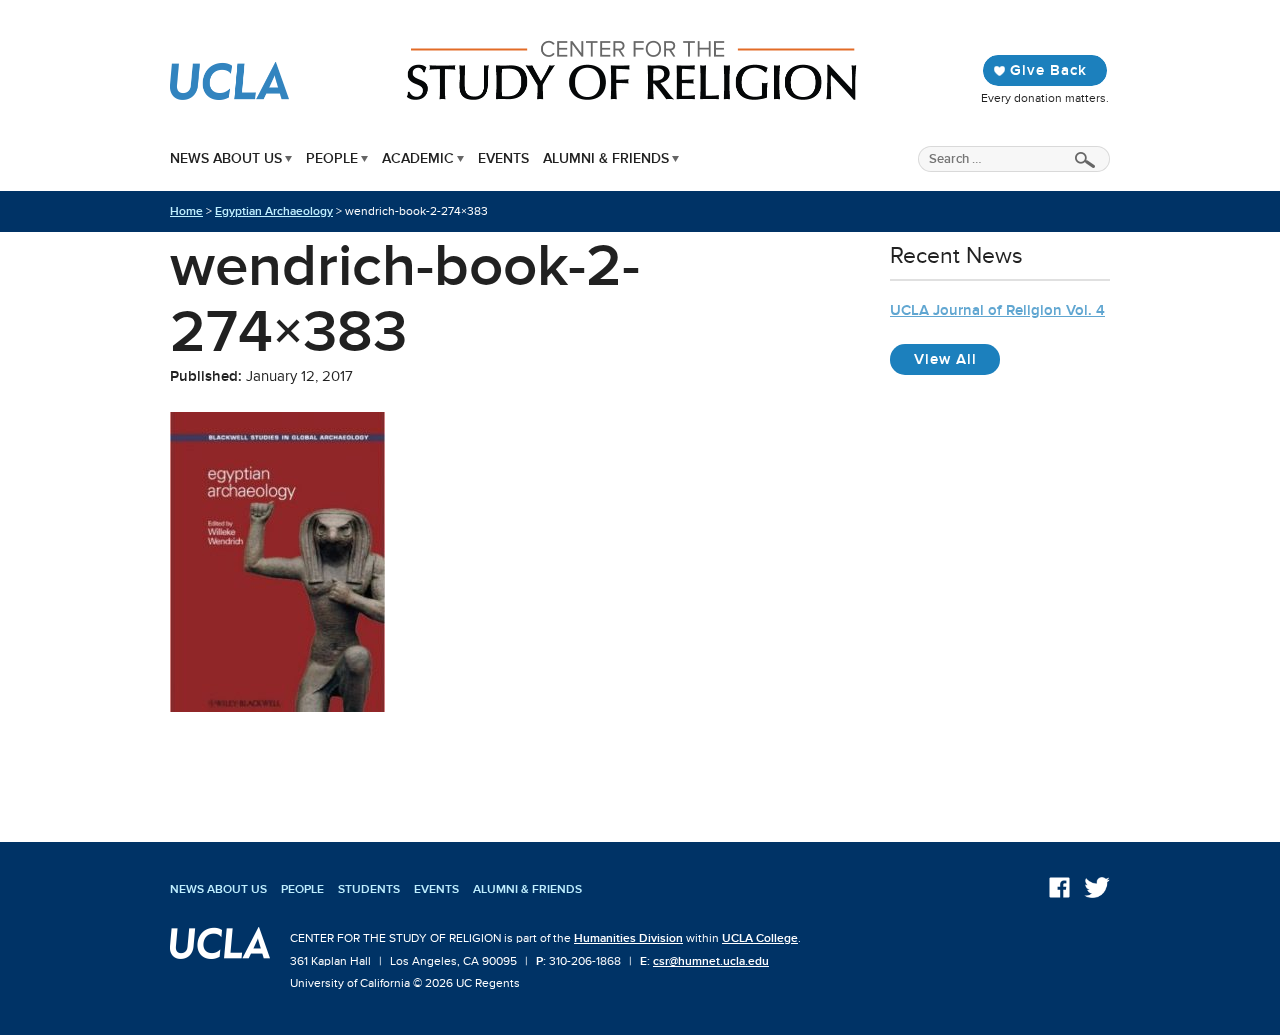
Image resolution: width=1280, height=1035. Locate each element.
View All (957, 358)
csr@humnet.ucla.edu (711, 961)
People (332, 158)
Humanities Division (628, 938)
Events (503, 158)
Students (369, 889)
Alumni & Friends (606, 158)
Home (186, 211)
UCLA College (760, 938)
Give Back (1048, 70)
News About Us (226, 158)
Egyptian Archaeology (274, 211)
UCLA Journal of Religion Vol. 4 (997, 310)
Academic (418, 158)
